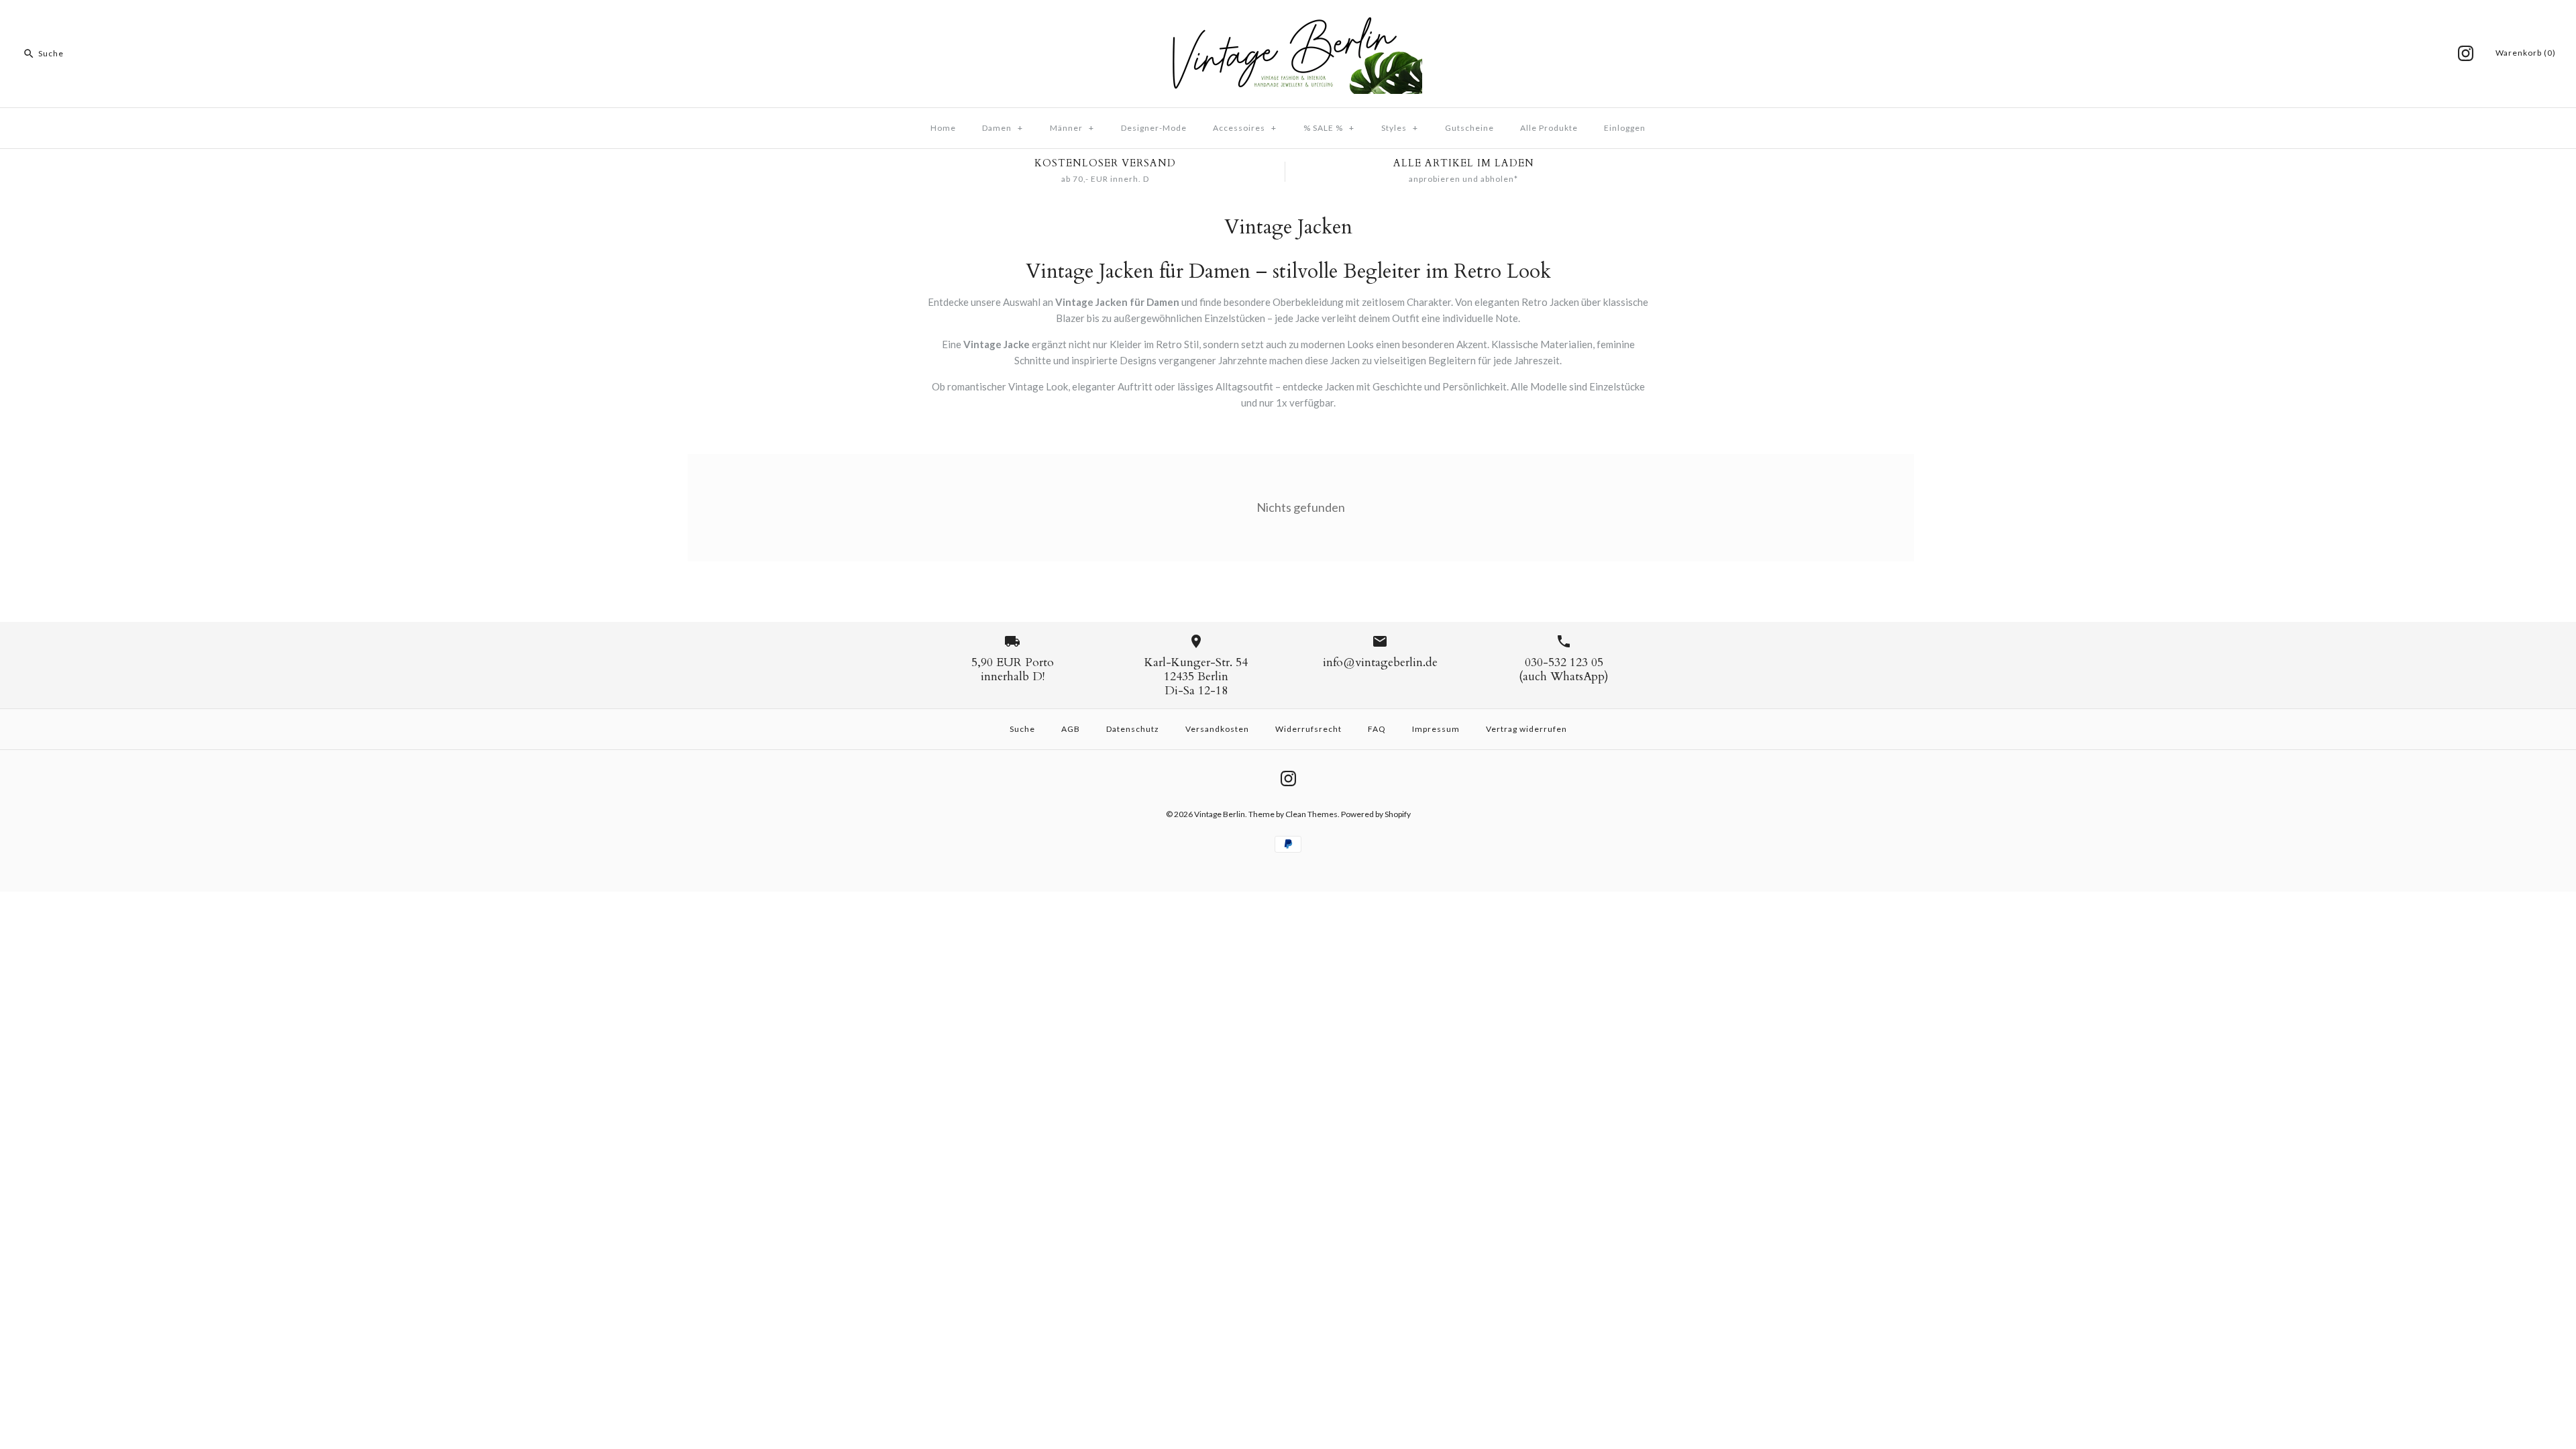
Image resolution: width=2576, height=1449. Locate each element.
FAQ (1377, 729)
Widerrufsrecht (1308, 729)
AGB (1071, 729)
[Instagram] (2466, 53)
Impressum (1436, 729)
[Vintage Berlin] (1288, 21)
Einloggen (1625, 128)
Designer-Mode (1154, 128)
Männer (1072, 128)
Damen (1003, 128)
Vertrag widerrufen (1526, 729)
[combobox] (103, 54)
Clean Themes (1311, 814)
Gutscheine (1469, 128)
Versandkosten (1217, 729)
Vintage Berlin (1220, 814)
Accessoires (1245, 128)
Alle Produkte (1549, 128)
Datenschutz (1133, 729)
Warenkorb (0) (2526, 53)
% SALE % (1329, 128)
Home (943, 128)
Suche (1022, 729)
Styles (1400, 128)
